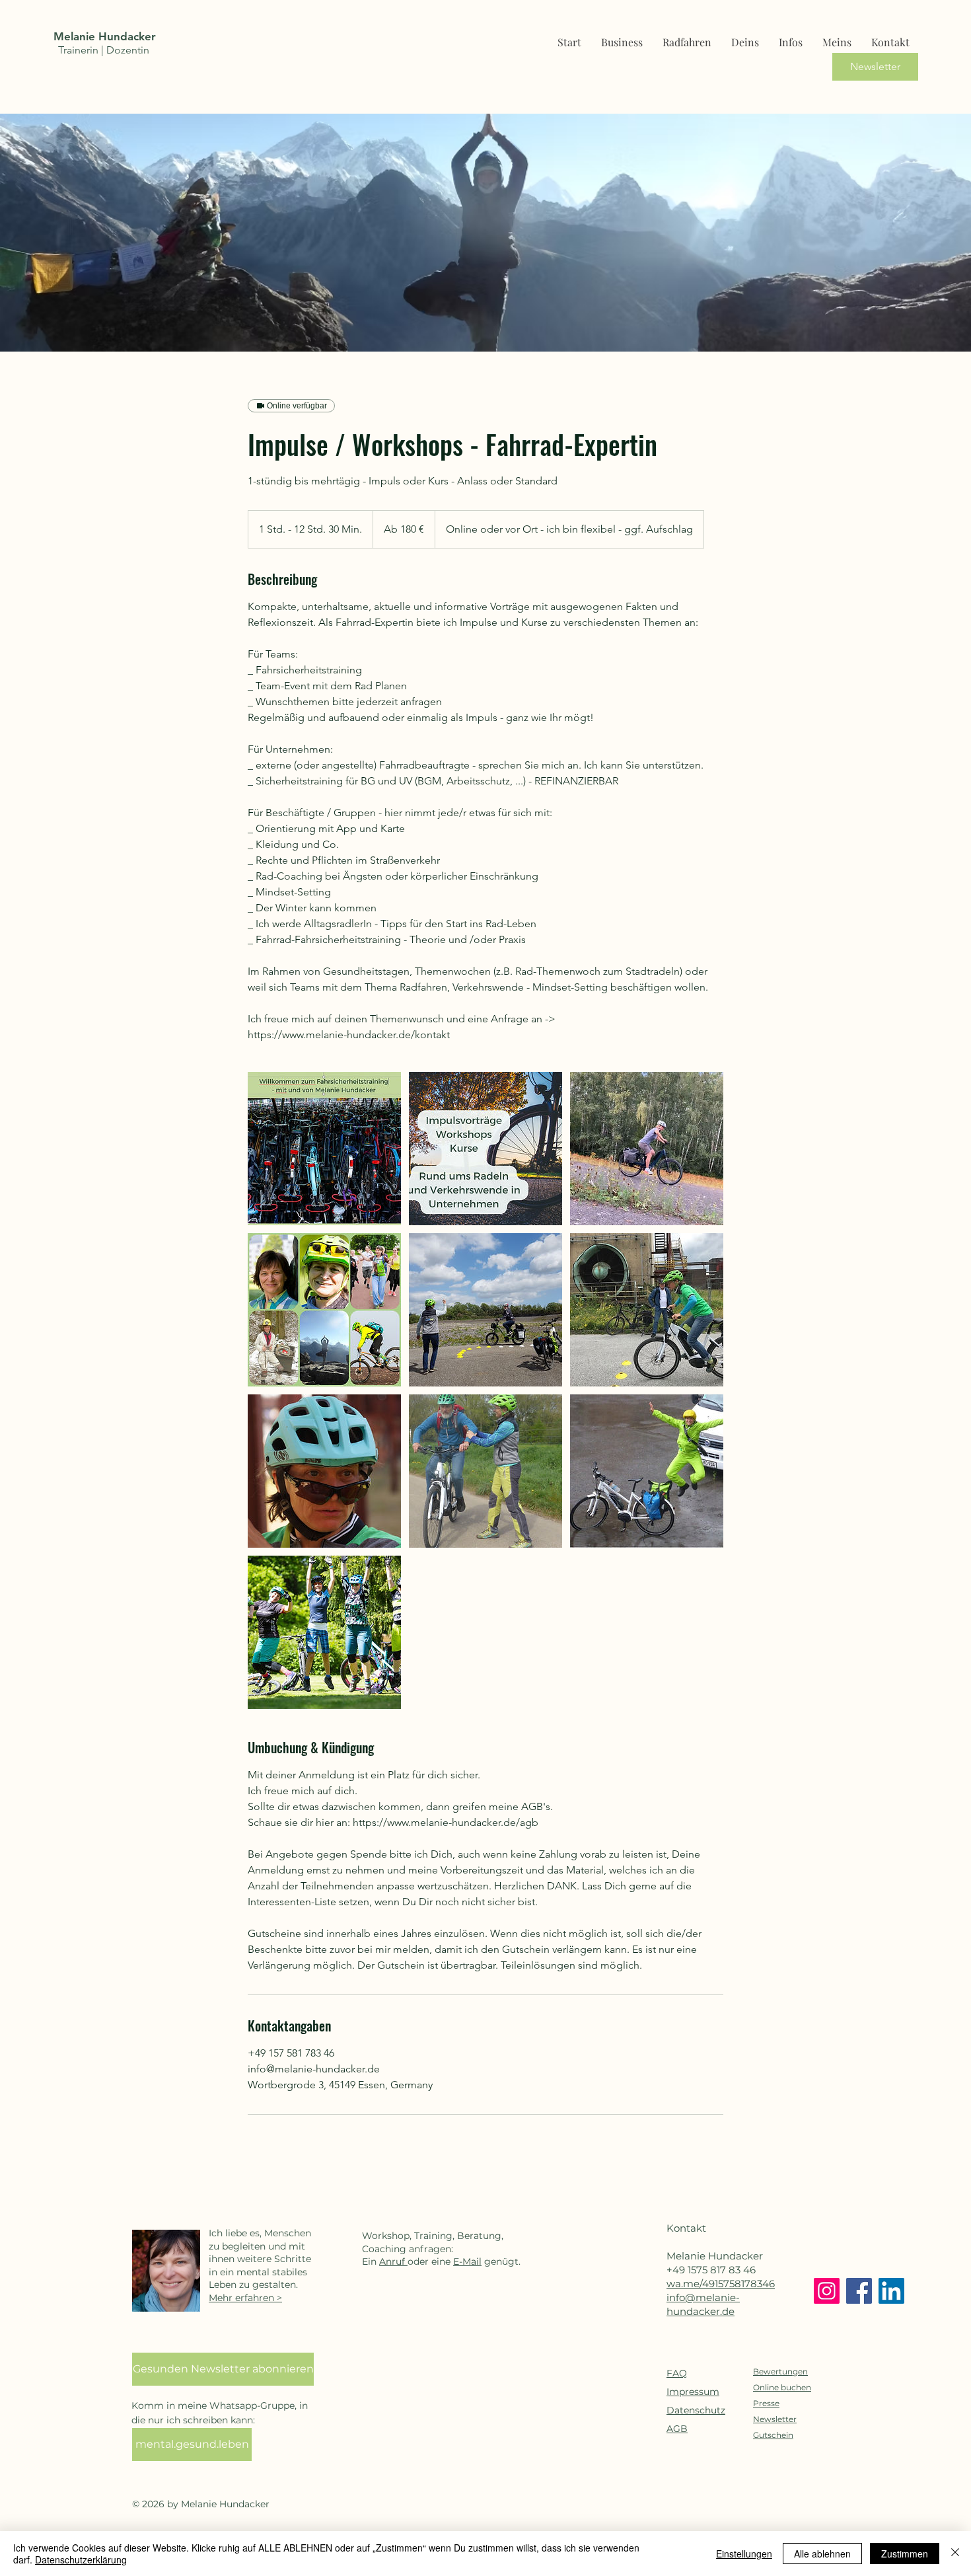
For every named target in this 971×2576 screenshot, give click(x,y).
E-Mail (467, 2261)
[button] (791, 36)
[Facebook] (859, 2291)
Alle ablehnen (822, 2554)
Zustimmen (905, 2554)
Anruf (393, 2261)
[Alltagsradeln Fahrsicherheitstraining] (324, 1149)
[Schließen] (955, 2554)
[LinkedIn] (891, 2291)
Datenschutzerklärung (81, 2559)
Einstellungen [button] (744, 2554)
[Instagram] (827, 2291)
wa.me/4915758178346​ (721, 2284)
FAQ (677, 2373)
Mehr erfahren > (245, 2298)
